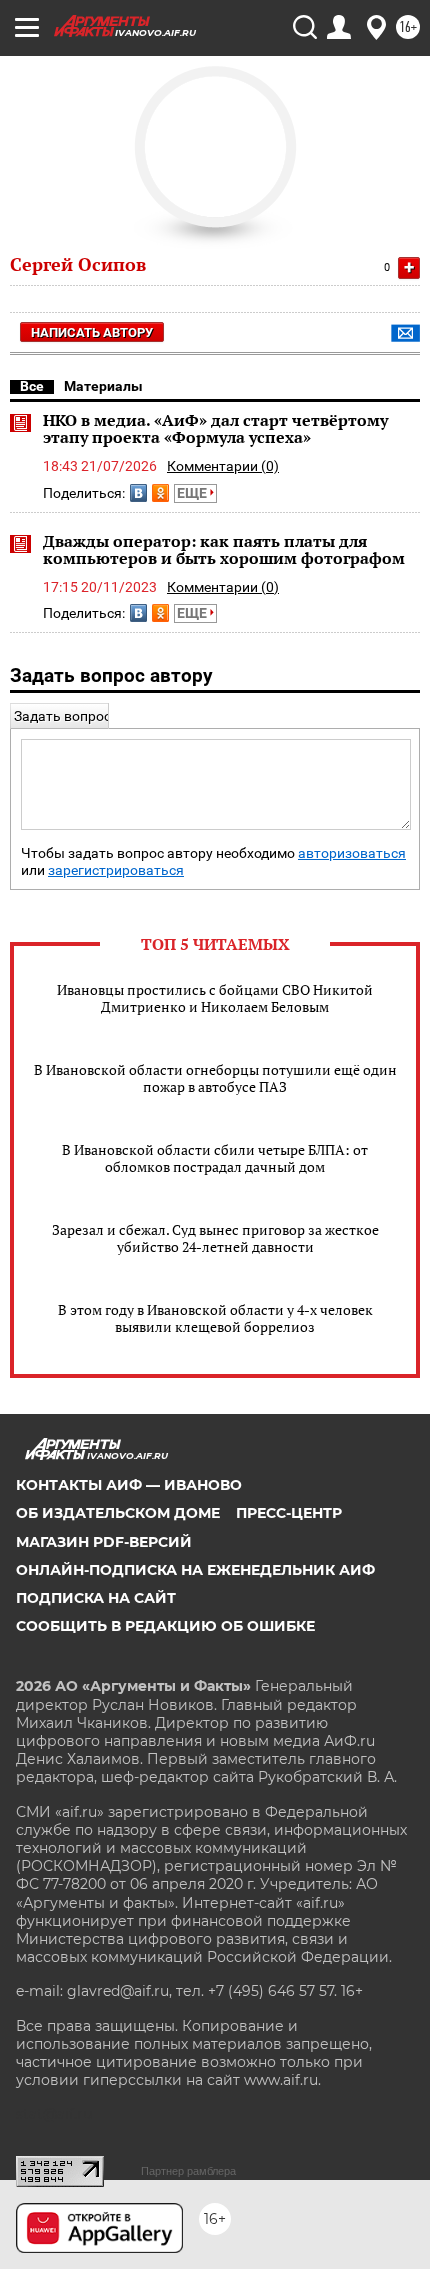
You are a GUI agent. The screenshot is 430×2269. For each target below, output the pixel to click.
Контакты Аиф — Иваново (129, 1485)
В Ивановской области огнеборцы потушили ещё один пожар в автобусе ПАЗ (215, 1078)
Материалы (103, 386)
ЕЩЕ (193, 493)
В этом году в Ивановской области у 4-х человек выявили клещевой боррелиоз (215, 1318)
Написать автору (92, 332)
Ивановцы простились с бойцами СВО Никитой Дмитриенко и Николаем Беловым (215, 998)
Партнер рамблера (188, 2171)
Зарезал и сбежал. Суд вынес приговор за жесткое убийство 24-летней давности (215, 1238)
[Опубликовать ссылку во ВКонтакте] (138, 493)
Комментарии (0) (223, 466)
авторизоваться (352, 853)
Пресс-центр (289, 1513)
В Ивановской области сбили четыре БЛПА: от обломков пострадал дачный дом (215, 1158)
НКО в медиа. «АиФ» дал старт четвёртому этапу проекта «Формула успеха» (215, 429)
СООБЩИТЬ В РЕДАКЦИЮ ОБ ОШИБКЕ (165, 1626)
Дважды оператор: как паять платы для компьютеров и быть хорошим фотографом (224, 550)
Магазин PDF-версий (104, 1542)
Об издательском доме (118, 1513)
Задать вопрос (62, 716)
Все (32, 386)
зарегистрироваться (116, 870)
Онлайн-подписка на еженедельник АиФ (195, 1570)
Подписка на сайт (96, 1598)
